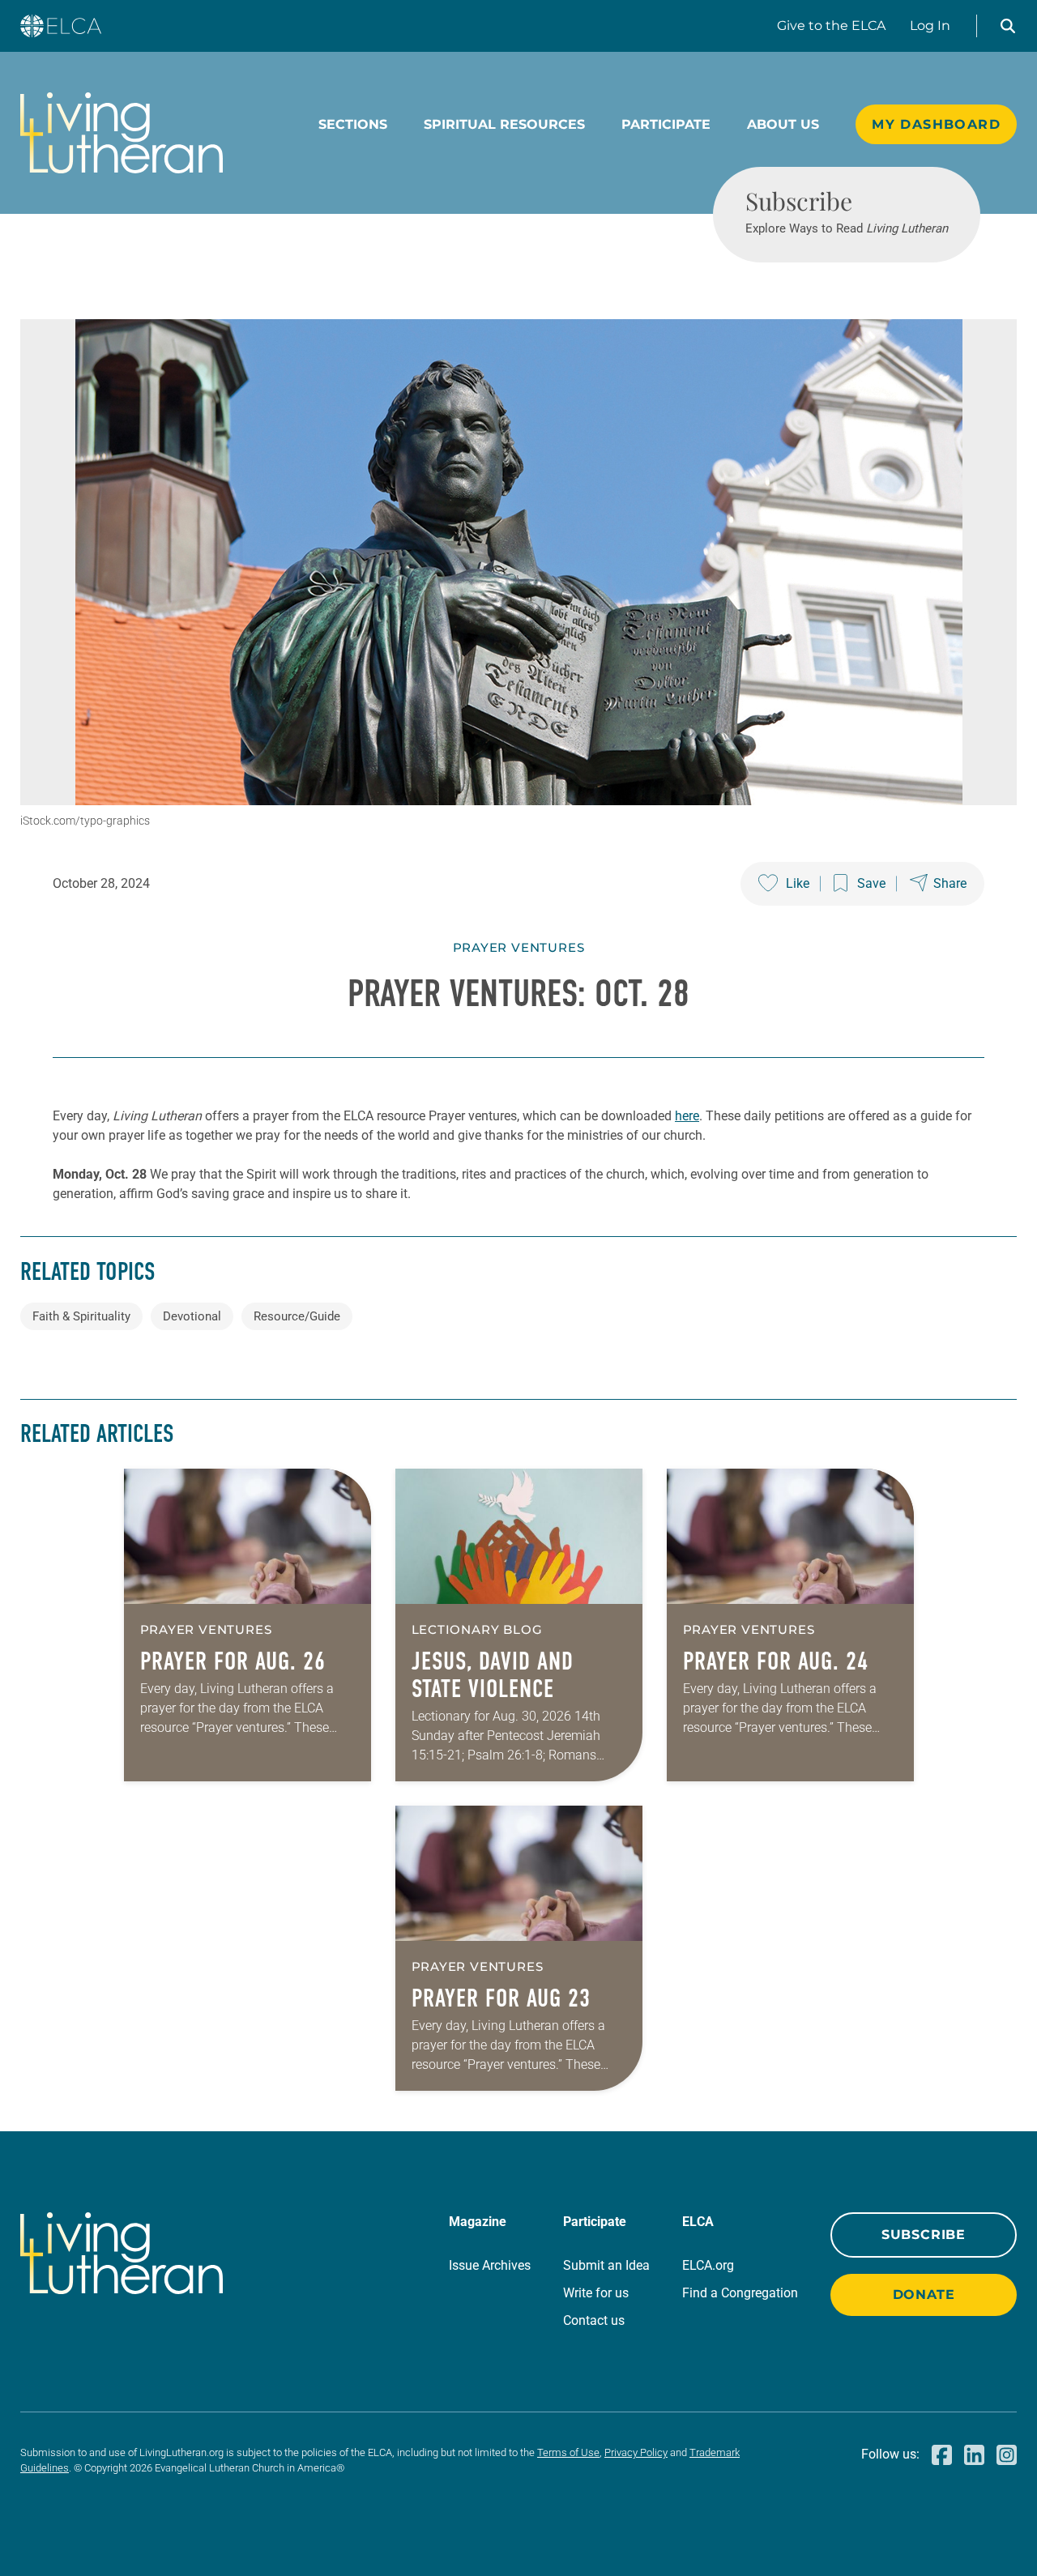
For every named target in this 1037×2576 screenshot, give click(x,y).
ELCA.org (708, 2265)
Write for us (596, 2293)
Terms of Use (568, 2452)
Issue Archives (490, 2265)
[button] (1008, 26)
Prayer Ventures (519, 947)
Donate (924, 2295)
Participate (666, 124)
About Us (783, 124)
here (687, 1116)
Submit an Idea (606, 2265)
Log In (930, 26)
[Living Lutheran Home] (122, 133)
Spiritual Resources (504, 124)
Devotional (192, 1316)
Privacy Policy (636, 2452)
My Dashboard (936, 124)
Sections (353, 124)
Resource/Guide (297, 1316)
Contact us (594, 2320)
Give (831, 26)
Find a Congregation (740, 2293)
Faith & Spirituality (81, 1316)
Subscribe (924, 2235)
